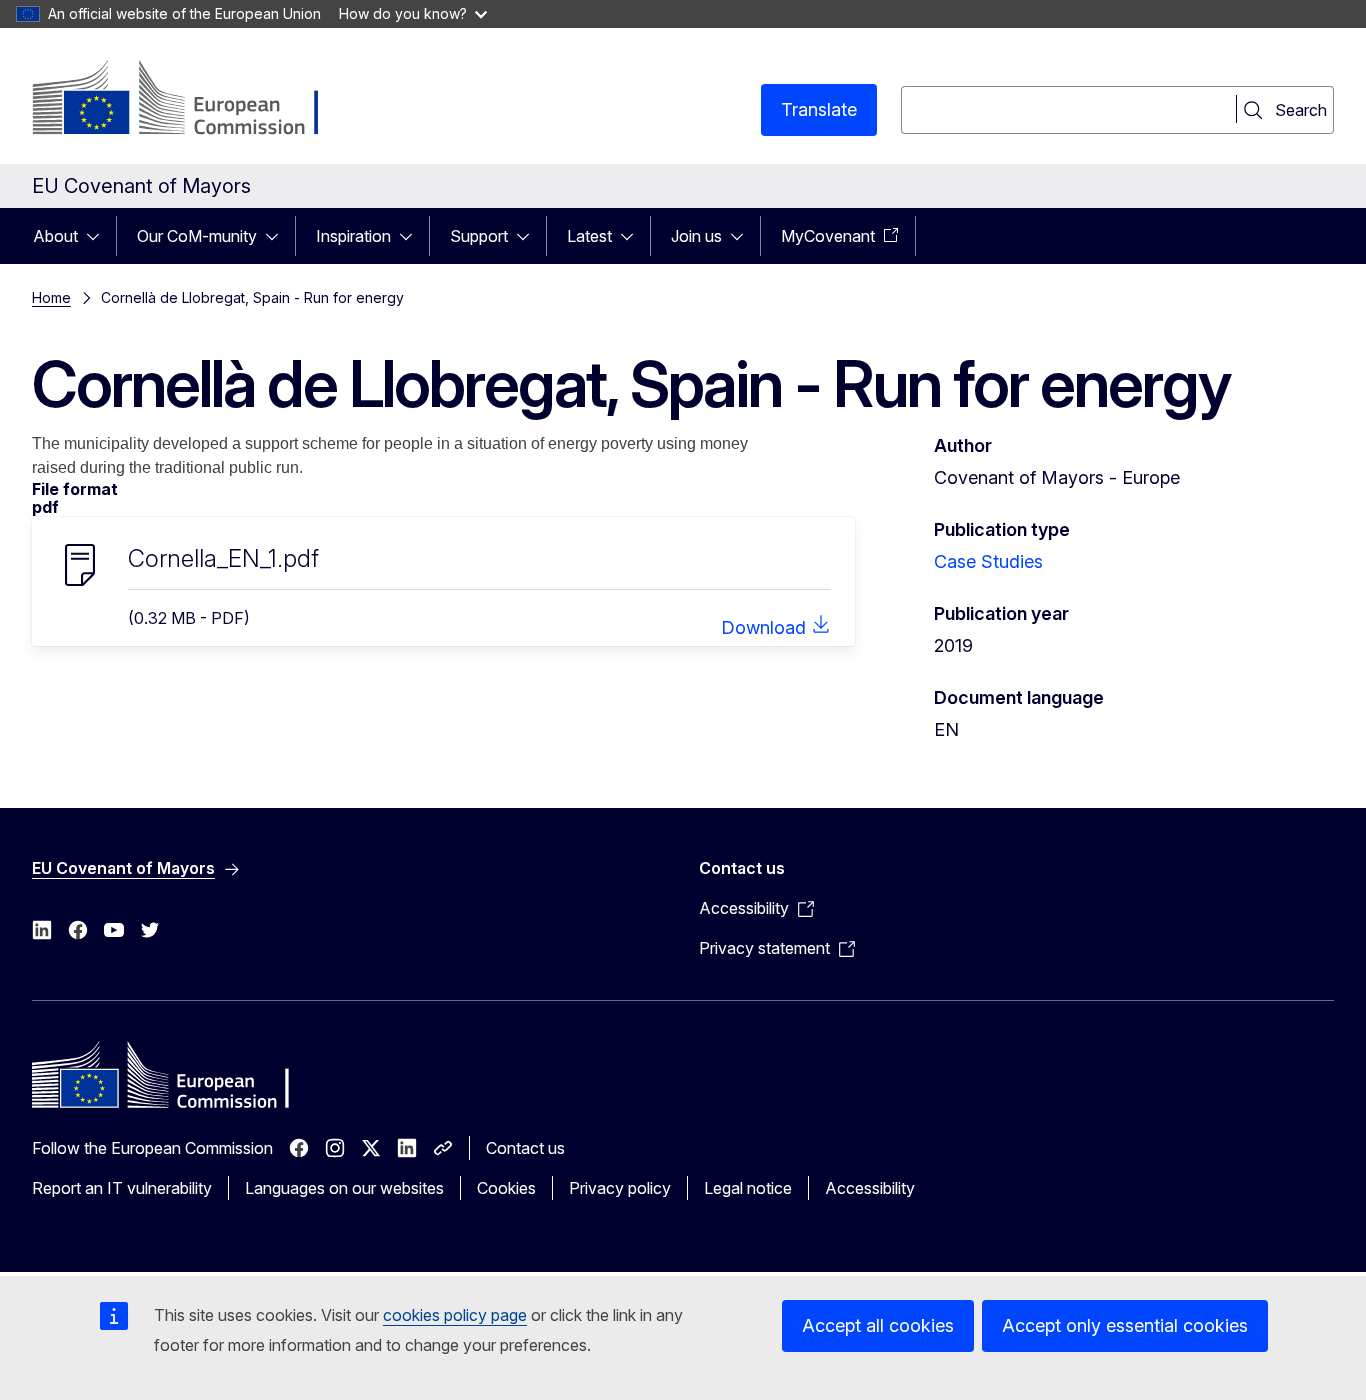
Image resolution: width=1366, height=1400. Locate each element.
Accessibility (870, 1188)
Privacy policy (620, 1188)
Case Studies (988, 561)
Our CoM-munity (197, 236)
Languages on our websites (344, 1188)
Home (51, 297)
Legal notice (748, 1188)
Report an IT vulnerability (122, 1188)
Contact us (525, 1148)
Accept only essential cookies (1125, 1325)
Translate (819, 109)
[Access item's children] (99, 236)
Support (479, 236)
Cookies (506, 1188)
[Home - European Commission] (193, 100)
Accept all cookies (878, 1325)
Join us (696, 236)
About (55, 236)
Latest (589, 236)
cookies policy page (455, 1315)
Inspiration (353, 236)
